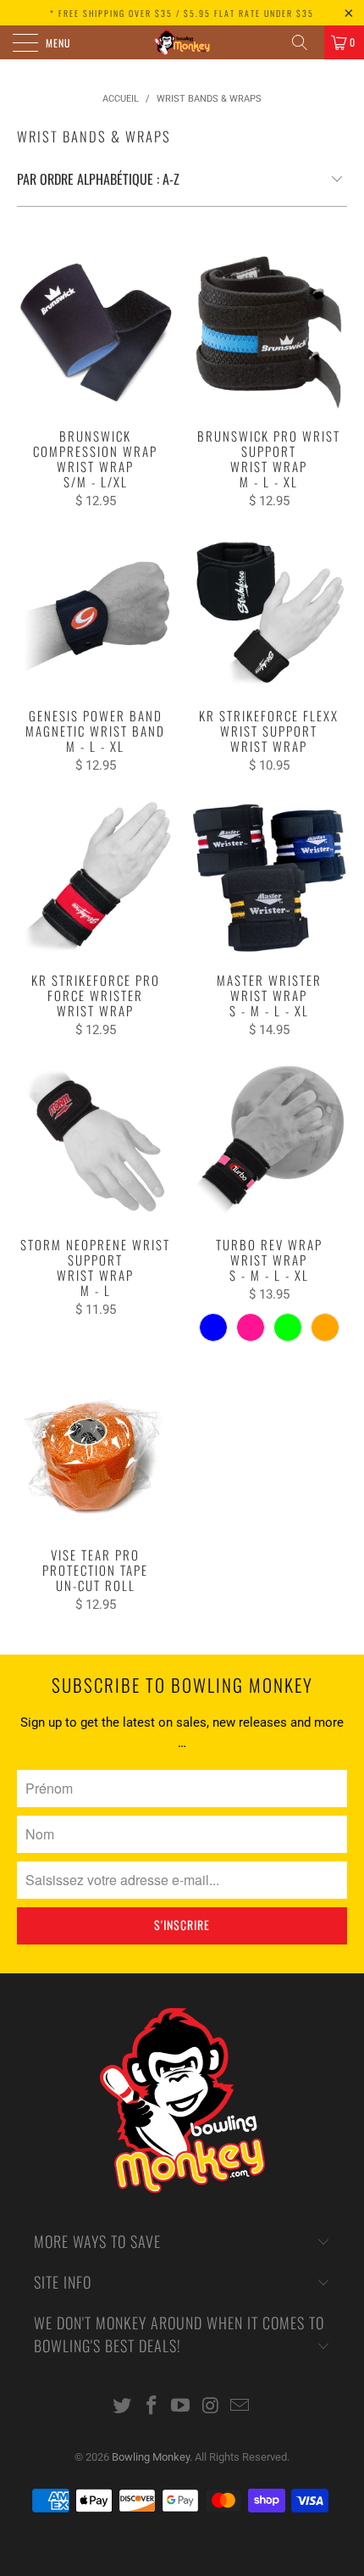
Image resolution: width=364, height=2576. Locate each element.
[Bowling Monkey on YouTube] (181, 2407)
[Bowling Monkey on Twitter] (123, 2407)
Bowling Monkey (151, 2457)
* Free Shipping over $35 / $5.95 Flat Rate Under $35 (182, 13)
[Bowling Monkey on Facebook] (152, 2407)
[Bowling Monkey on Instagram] (211, 2407)
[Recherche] (306, 42)
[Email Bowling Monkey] (240, 2407)
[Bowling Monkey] (182, 42)
